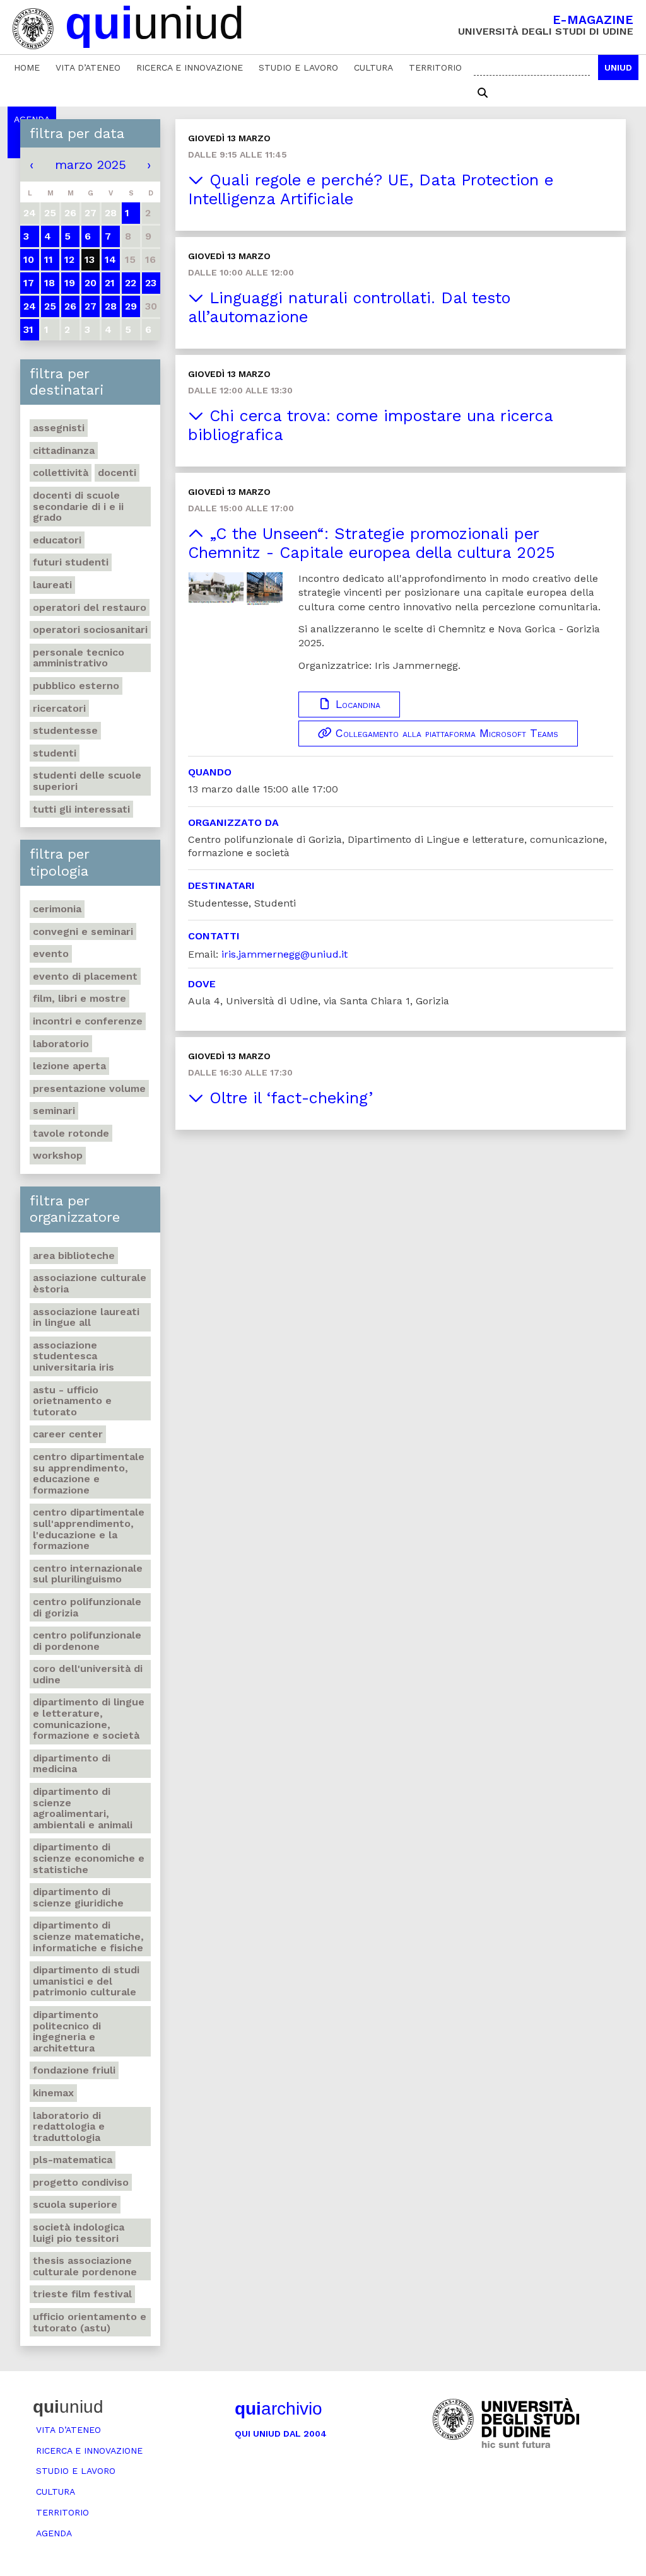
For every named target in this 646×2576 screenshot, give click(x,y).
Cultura (373, 67)
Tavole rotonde (71, 1133)
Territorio (435, 67)
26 (70, 306)
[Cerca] (483, 93)
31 (28, 329)
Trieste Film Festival (82, 2294)
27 (91, 306)
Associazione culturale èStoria (90, 1283)
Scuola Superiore (75, 2204)
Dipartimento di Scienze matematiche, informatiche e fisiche (88, 1936)
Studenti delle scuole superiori (87, 781)
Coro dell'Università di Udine (88, 1674)
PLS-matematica (73, 2160)
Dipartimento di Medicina (72, 1764)
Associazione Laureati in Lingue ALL (86, 1317)
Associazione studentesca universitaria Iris (73, 1356)
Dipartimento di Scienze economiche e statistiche (89, 1858)
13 (90, 259)
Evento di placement (85, 976)
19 (70, 283)
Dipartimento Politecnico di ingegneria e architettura (67, 2031)
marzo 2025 (91, 165)
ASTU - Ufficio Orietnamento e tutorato (72, 1401)
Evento (51, 954)
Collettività (61, 473)
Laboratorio (61, 1044)
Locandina (356, 704)
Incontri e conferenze (88, 1021)
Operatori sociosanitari (90, 629)
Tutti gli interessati (81, 809)
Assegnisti (59, 428)
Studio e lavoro (298, 67)
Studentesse (65, 730)
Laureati (52, 585)
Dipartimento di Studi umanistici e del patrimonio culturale (86, 1981)
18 (50, 283)
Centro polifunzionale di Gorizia (87, 1607)
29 (131, 306)
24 (30, 306)
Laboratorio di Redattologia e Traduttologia (69, 2126)
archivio (279, 2409)
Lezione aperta (69, 1066)
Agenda (54, 2533)
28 (111, 306)
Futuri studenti (71, 562)
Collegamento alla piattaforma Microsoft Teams (445, 733)
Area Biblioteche (74, 1256)
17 (29, 283)
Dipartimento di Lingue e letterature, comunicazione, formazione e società (89, 1719)
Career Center (68, 1434)
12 (69, 259)
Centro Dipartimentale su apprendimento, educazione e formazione (89, 1473)
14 (110, 259)
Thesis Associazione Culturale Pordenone (85, 2266)
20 (91, 283)
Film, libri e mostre (79, 998)
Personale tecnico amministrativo (79, 658)
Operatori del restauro (90, 607)
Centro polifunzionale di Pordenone (87, 1641)
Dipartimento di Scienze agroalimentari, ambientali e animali (83, 1808)
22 (131, 283)
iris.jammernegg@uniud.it (285, 954)
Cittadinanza (64, 450)
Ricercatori (59, 708)
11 (49, 259)
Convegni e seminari (83, 931)
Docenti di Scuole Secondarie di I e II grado (78, 506)
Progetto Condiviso (81, 2182)
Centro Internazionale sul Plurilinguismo (88, 1574)
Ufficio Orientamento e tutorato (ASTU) (90, 2322)
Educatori (57, 540)
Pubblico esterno (76, 686)
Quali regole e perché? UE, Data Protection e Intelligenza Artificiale (371, 189)
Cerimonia (57, 909)
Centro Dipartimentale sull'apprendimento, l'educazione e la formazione (89, 1529)
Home (27, 67)
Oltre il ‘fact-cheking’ (288, 1098)
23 (151, 283)
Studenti (55, 753)
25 (50, 306)
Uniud (618, 67)
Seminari (54, 1111)
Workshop (58, 1155)
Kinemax (53, 2093)
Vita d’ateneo (88, 67)
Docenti (117, 473)
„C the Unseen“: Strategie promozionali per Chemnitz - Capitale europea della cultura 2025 (372, 543)
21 (110, 283)
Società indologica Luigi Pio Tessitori (79, 2233)
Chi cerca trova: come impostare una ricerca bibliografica (371, 425)
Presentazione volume (89, 1088)
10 (29, 259)
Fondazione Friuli (74, 2070)
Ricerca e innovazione (190, 67)
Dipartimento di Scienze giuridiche (78, 1897)
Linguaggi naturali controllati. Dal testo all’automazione (349, 307)
